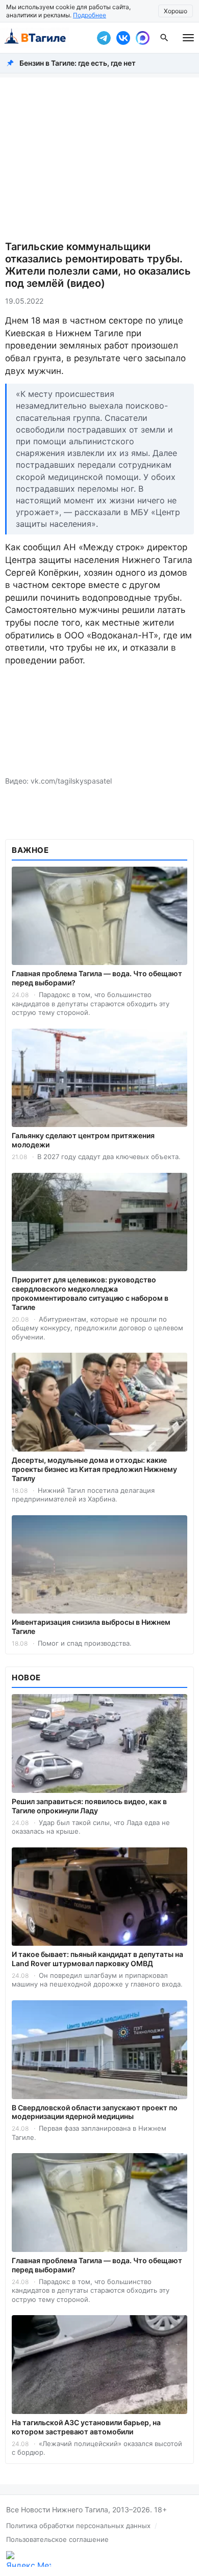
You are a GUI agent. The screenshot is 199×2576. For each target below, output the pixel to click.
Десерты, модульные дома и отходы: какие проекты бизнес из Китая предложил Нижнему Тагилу (94, 1469)
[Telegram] (104, 38)
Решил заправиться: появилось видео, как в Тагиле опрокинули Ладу (89, 1806)
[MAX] (142, 38)
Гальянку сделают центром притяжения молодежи (83, 1140)
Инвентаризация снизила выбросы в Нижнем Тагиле (91, 1627)
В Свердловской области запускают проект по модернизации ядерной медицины (95, 2112)
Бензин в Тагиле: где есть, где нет (78, 63)
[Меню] (188, 38)
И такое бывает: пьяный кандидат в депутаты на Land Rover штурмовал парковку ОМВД (97, 1959)
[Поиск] (164, 38)
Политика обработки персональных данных (78, 2526)
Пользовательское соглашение (57, 2539)
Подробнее (90, 15)
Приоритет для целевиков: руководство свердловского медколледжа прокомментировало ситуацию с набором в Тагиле (90, 1293)
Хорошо (176, 11)
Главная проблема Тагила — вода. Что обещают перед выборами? (97, 978)
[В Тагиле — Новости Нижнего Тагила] (46, 38)
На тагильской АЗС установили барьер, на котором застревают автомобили (86, 2427)
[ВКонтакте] (123, 38)
